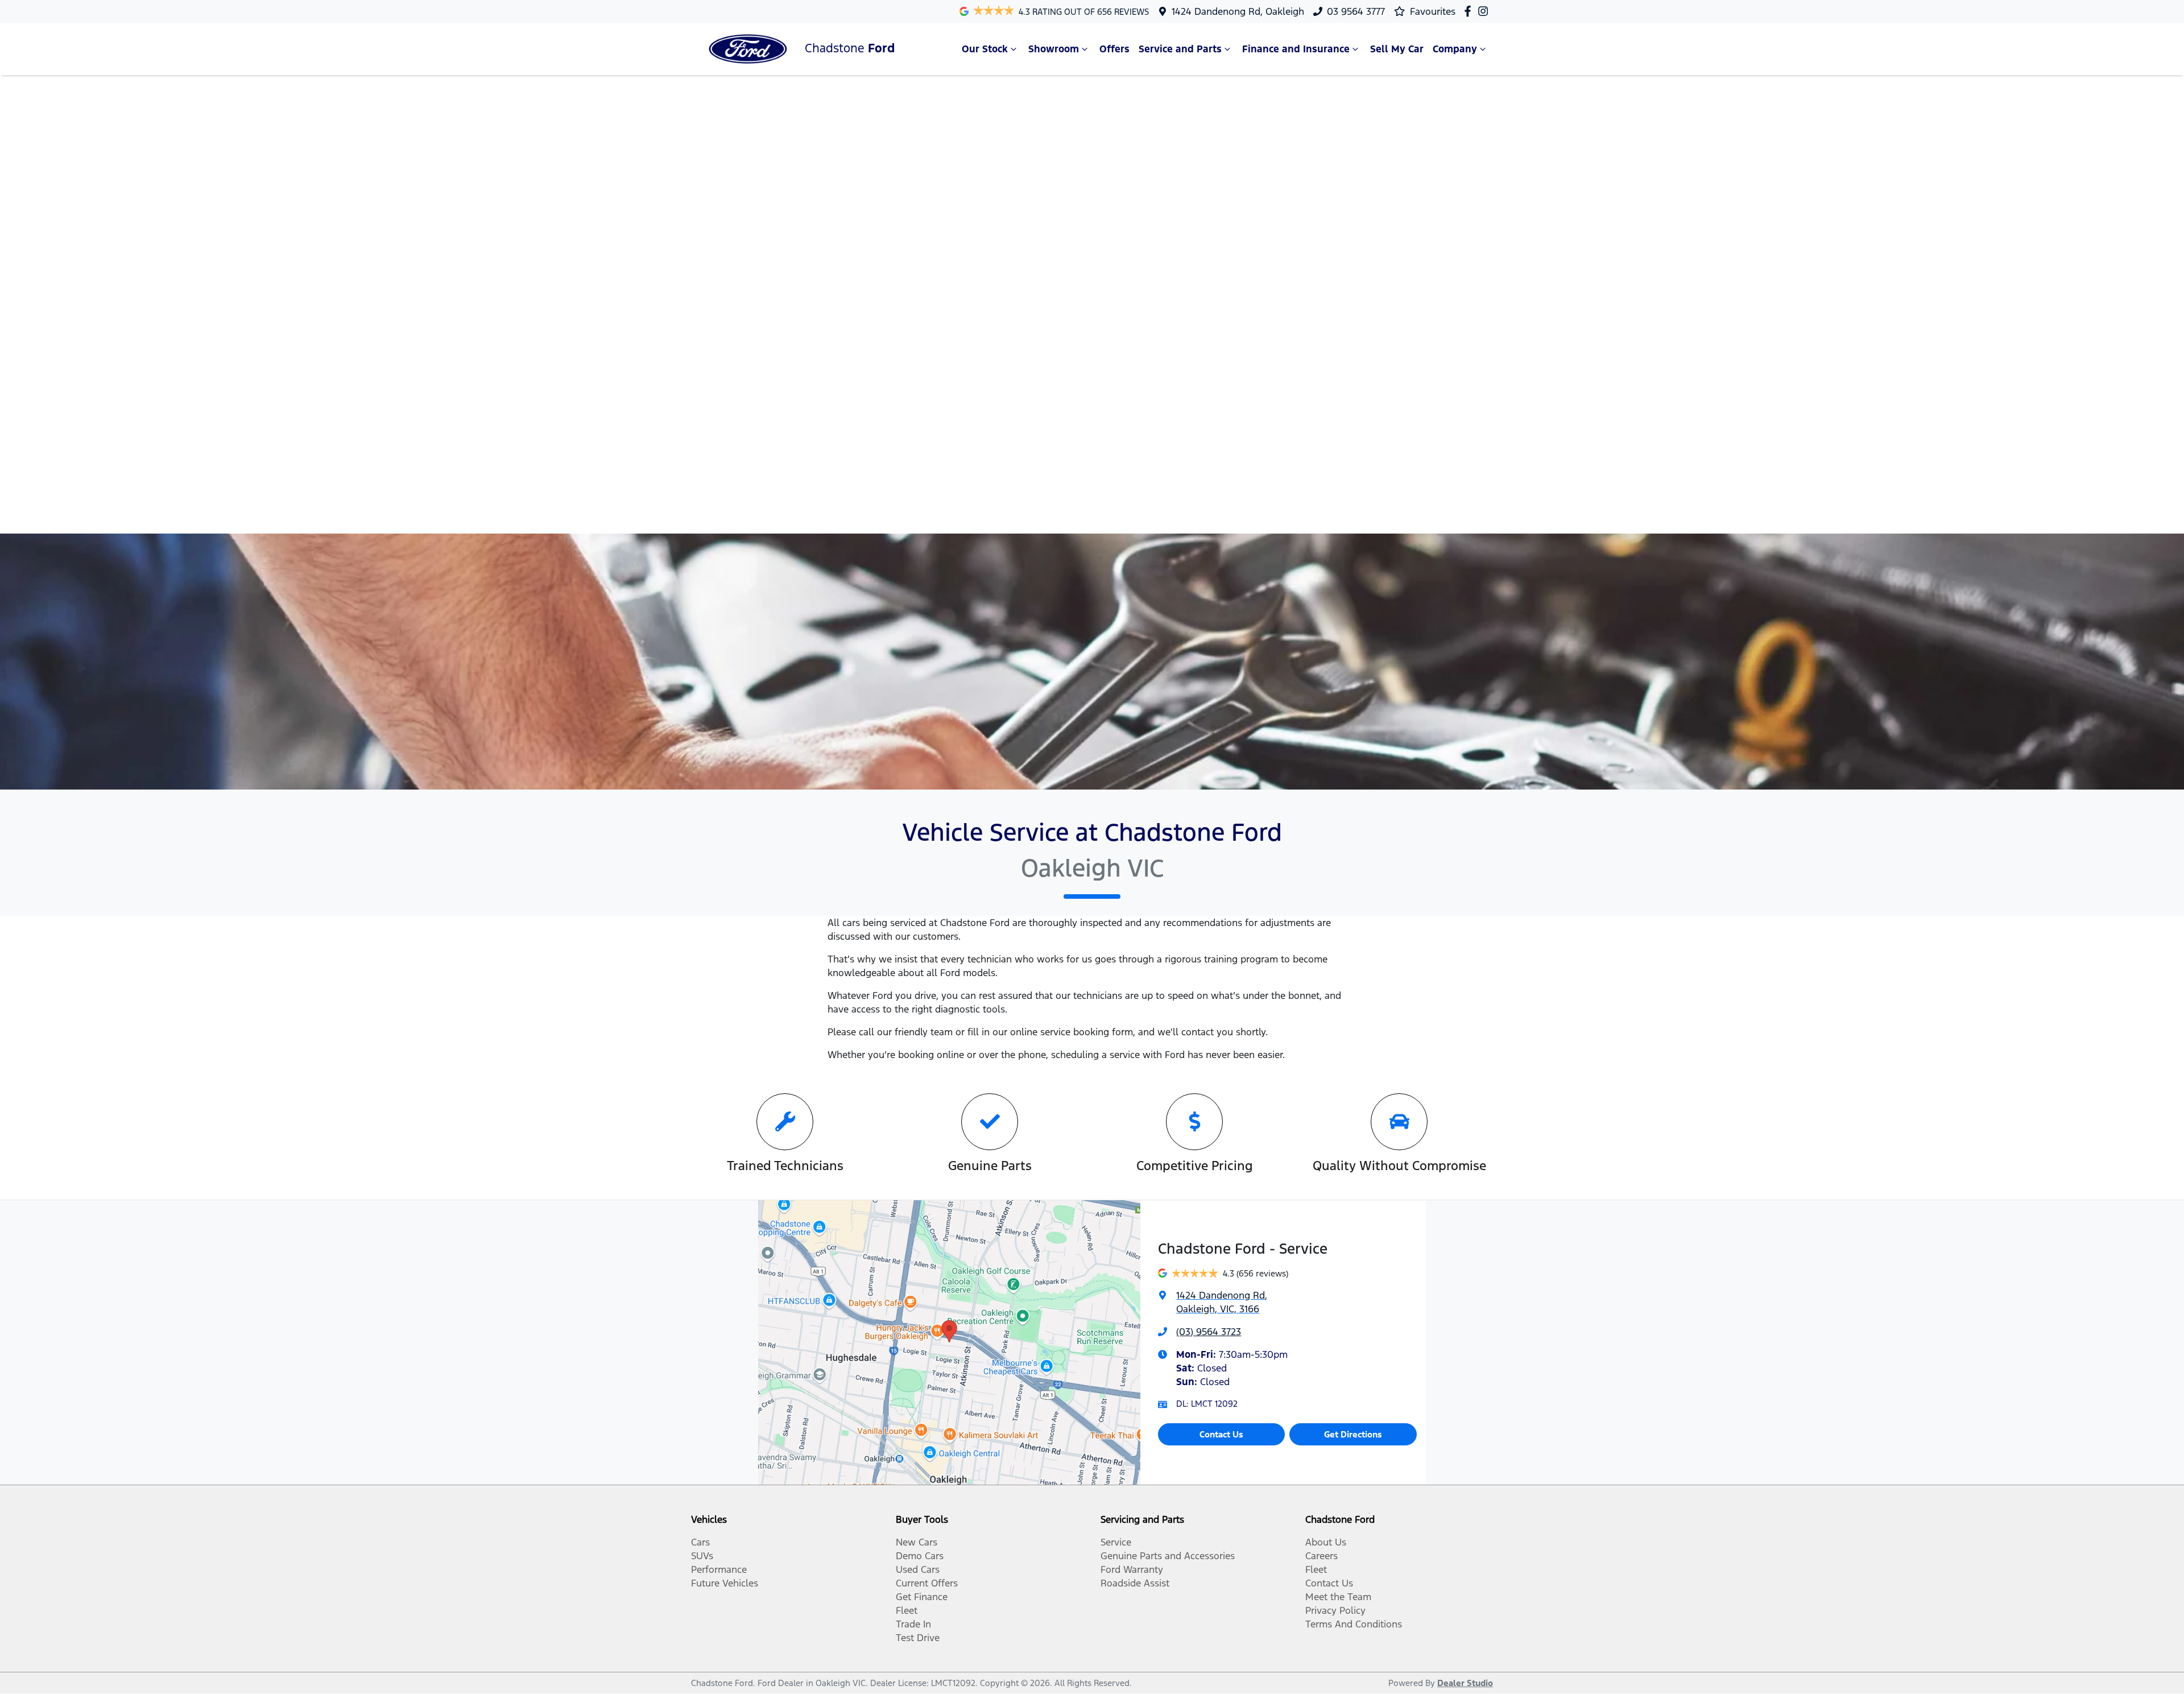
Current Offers (927, 1583)
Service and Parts (1180, 49)
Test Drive (918, 1638)
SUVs (702, 1556)
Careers (1321, 1556)
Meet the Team (1338, 1597)
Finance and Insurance (1296, 49)
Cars (700, 1542)
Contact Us (1221, 1434)
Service (1116, 1542)
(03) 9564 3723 (1209, 1332)
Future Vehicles (725, 1583)
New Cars (917, 1542)
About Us (1326, 1542)
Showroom (1054, 49)
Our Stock (985, 49)
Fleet (907, 1610)
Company (1455, 49)
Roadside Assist (1135, 1583)
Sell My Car (1397, 49)
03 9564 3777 (1356, 11)
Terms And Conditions (1354, 1624)
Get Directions (1353, 1434)
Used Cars (918, 1569)
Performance (719, 1569)
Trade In (913, 1624)
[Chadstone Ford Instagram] (1485, 11)
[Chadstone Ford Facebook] (1470, 11)
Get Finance (922, 1597)
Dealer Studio (1465, 1683)
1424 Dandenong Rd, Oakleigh (1238, 11)
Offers (1114, 49)
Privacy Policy (1335, 1610)
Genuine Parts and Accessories (1168, 1556)
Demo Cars (920, 1556)
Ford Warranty (1132, 1569)
